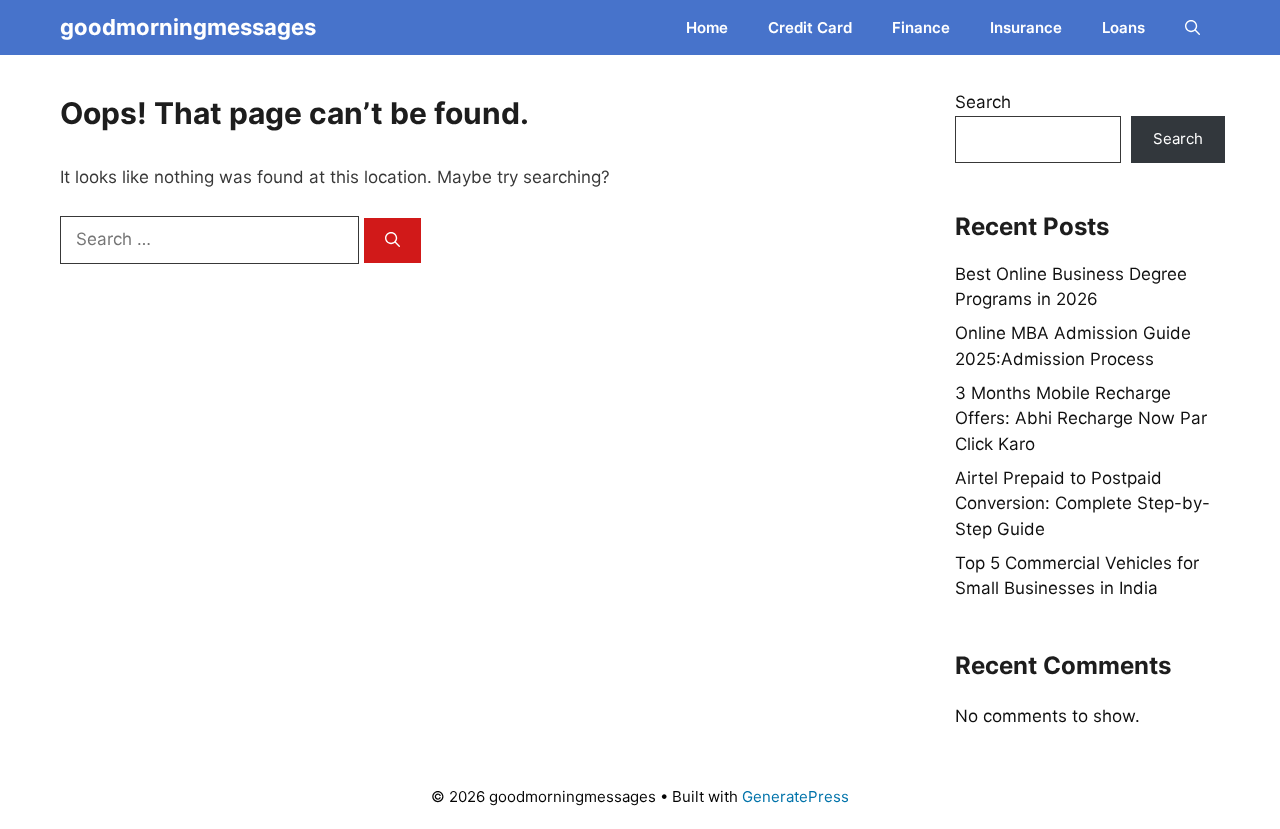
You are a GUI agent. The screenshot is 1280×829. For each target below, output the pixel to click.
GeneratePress (795, 796)
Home (707, 27)
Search (983, 102)
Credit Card (810, 27)
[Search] (392, 240)
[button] (1192, 27)
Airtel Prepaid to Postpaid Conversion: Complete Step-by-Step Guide (1082, 503)
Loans (1123, 27)
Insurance (1026, 27)
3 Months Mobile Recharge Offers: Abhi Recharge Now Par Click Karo (1081, 418)
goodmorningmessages (188, 27)
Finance (921, 27)
